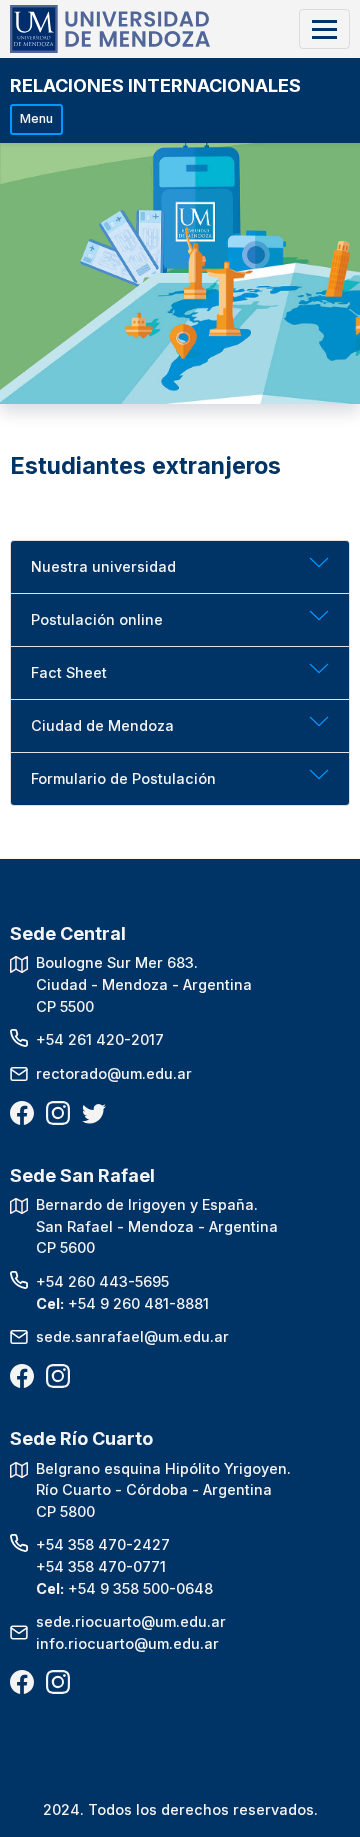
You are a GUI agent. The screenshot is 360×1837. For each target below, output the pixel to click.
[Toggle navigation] (324, 28)
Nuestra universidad (103, 566)
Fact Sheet (69, 672)
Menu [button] (36, 118)
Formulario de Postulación (123, 778)
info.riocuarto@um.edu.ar (127, 1643)
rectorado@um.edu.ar (114, 1073)
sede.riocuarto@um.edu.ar (131, 1621)
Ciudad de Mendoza (102, 725)
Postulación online (97, 619)
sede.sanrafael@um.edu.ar (132, 1336)
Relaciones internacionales (155, 85)
